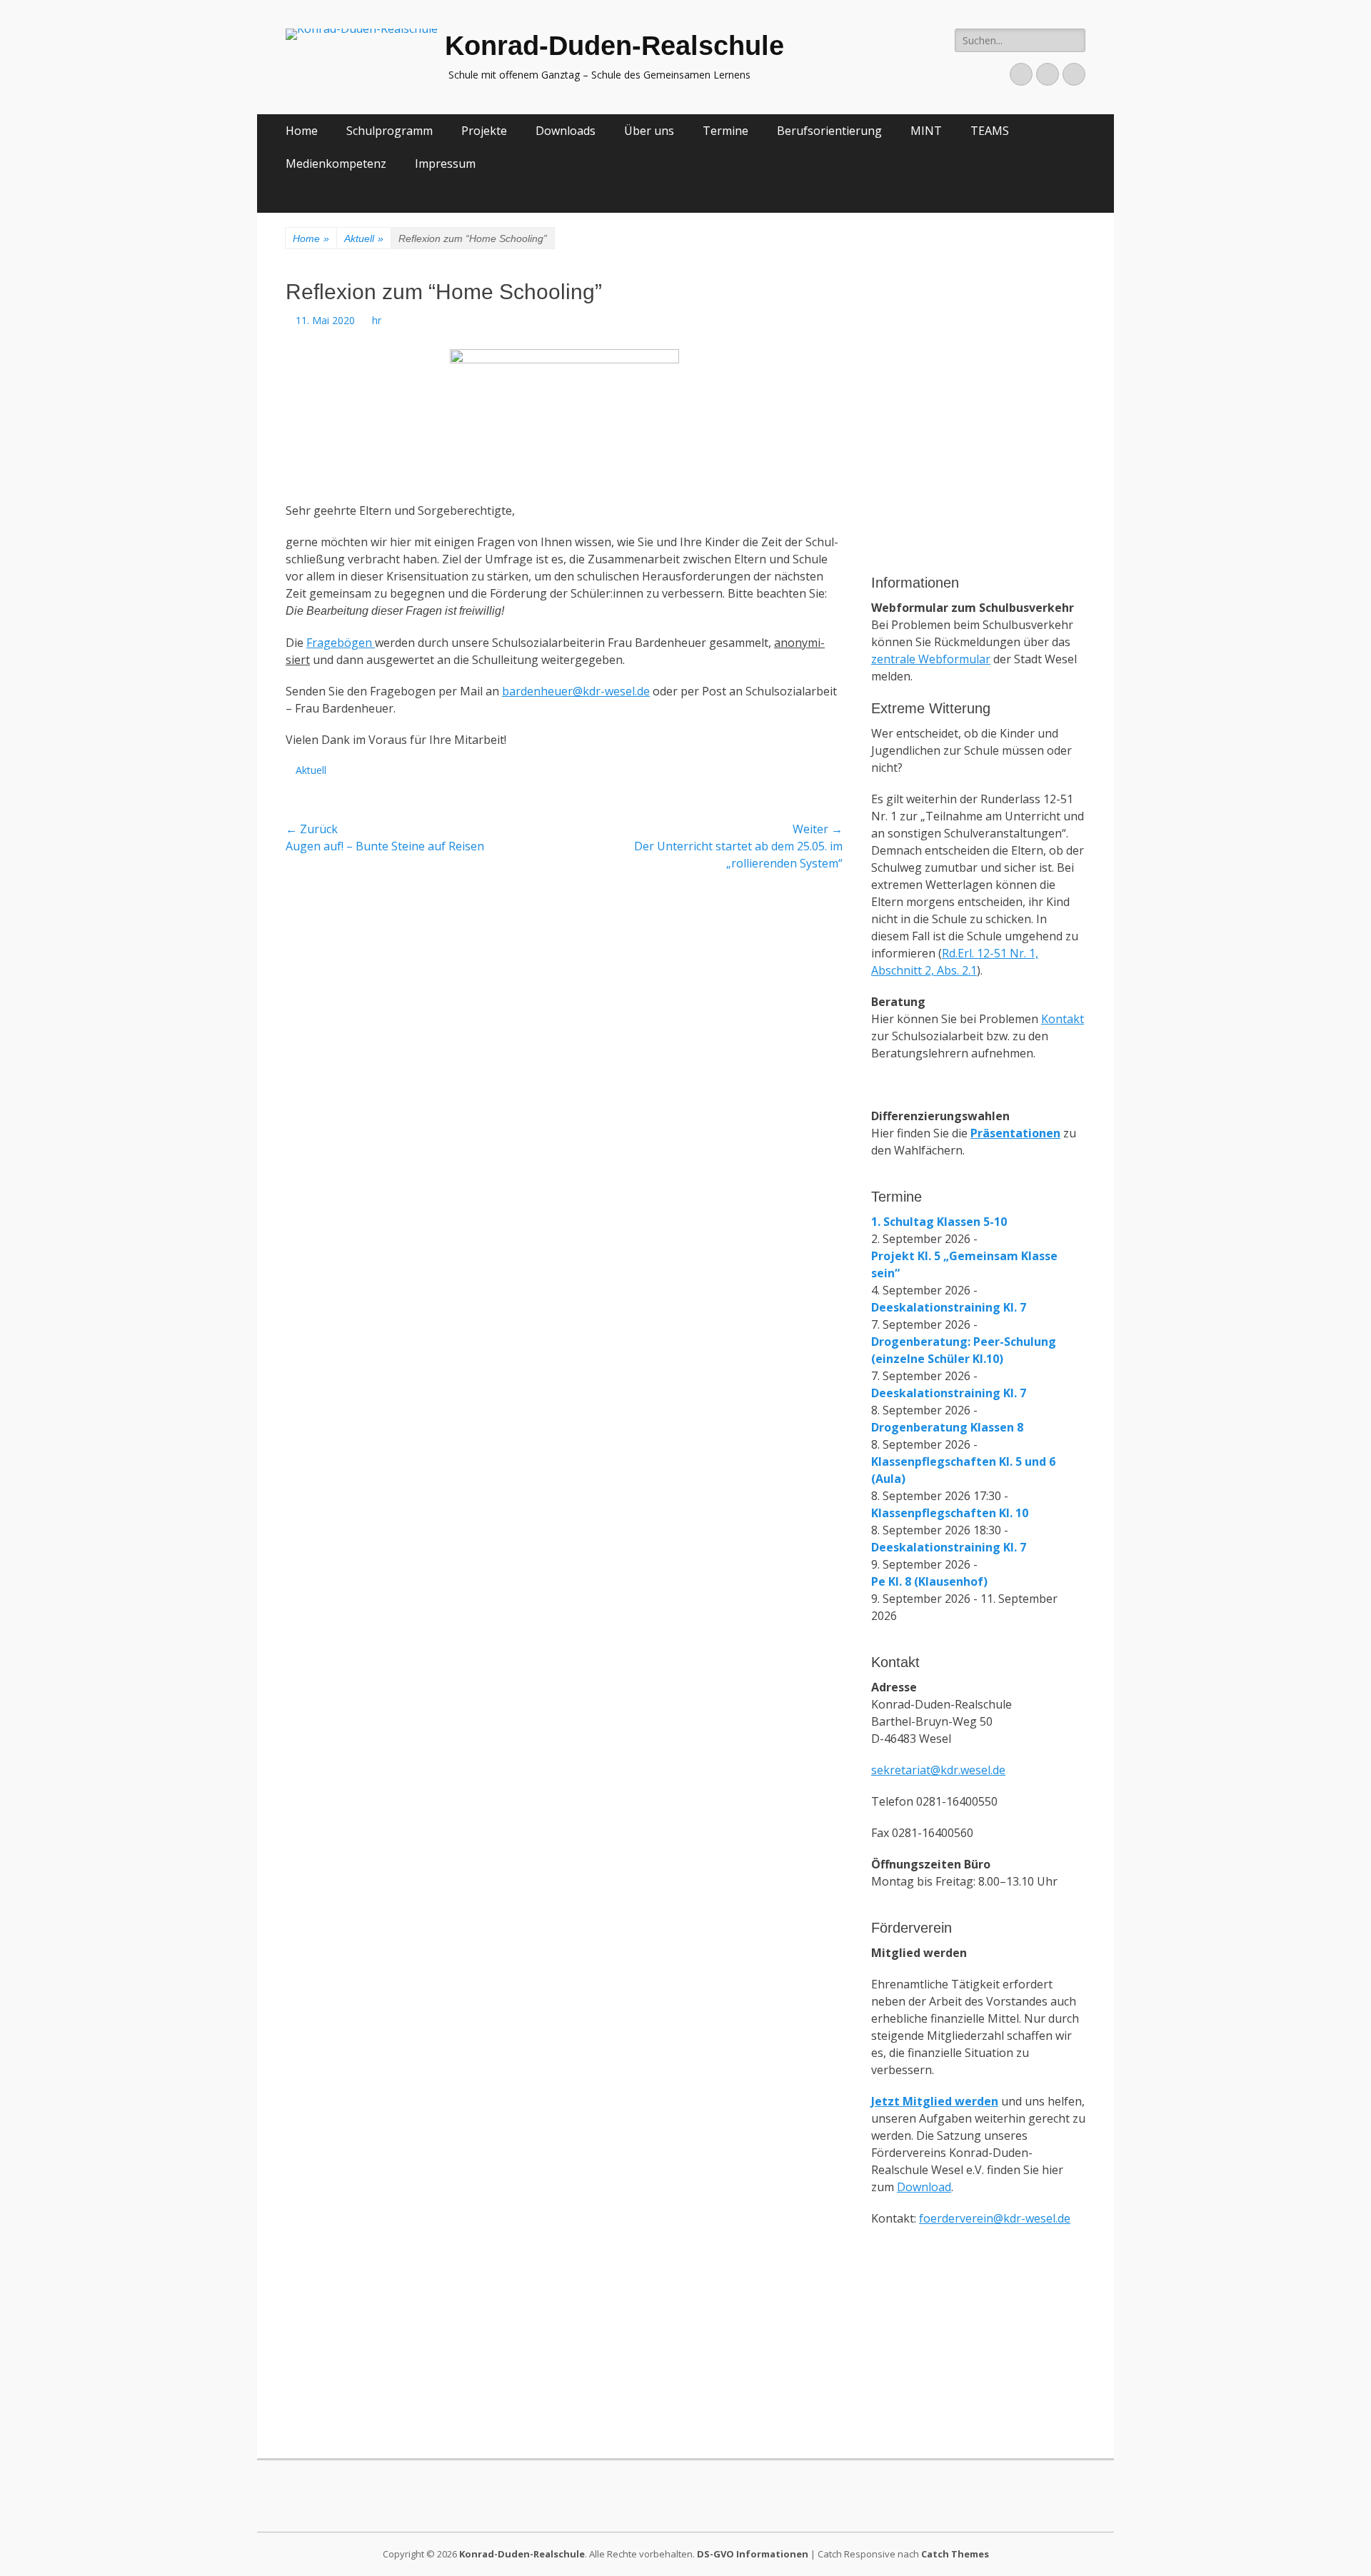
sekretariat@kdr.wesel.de (938, 1770)
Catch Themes (955, 2554)
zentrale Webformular (931, 659)
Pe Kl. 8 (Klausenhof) (929, 1581)
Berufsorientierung (829, 131)
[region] (978, 481)
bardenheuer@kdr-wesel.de (576, 691)
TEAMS (990, 131)
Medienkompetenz (336, 163)
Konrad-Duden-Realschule (614, 46)
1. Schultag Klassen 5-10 (939, 1222)
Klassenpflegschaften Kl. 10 (950, 1513)
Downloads (566, 131)
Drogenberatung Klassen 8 (947, 1427)
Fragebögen (341, 643)
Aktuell (364, 238)
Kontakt (1063, 1019)
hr (377, 320)
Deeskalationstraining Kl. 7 (949, 1307)
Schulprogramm (390, 131)
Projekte (484, 131)
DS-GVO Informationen (753, 2554)
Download (924, 2187)
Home (302, 131)
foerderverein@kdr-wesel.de (995, 2218)
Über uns (649, 131)
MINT (926, 131)
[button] (893, 346)
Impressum (445, 163)
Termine (725, 131)
